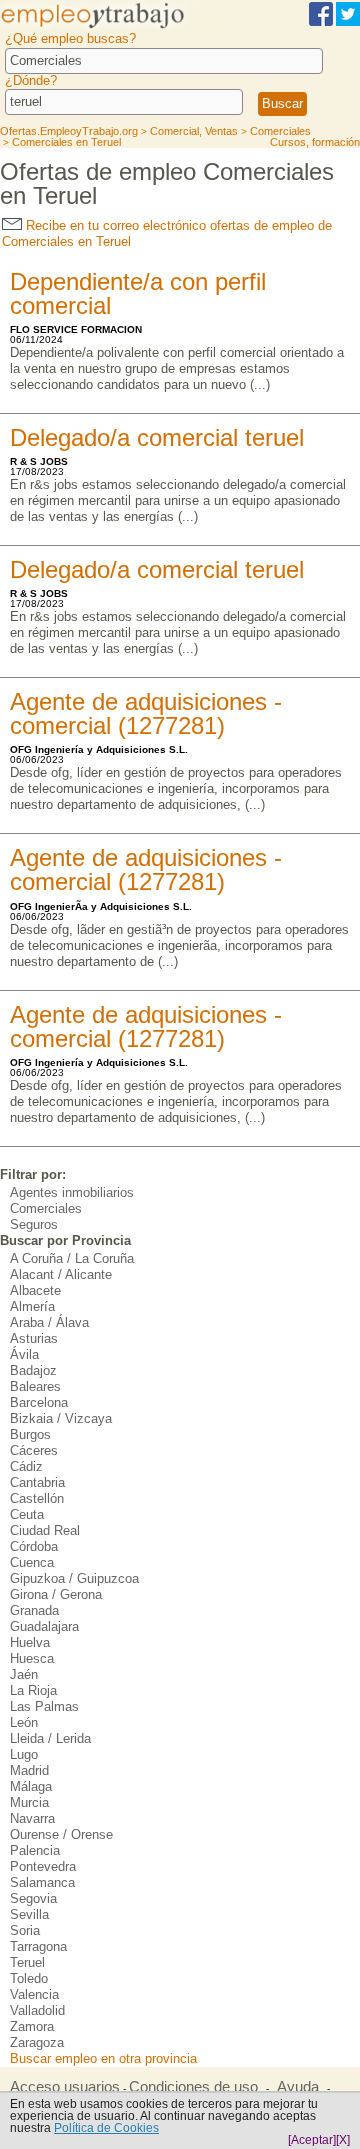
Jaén (24, 1674)
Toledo (29, 1978)
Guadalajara (44, 1626)
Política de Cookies (106, 2128)
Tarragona (38, 1946)
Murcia (29, 1802)
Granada (34, 1610)
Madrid (29, 1770)
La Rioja (33, 1690)
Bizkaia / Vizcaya (61, 1418)
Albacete (35, 1290)
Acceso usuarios (65, 2087)
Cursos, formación (315, 142)
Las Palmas (44, 1706)
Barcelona (39, 1402)
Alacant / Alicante (61, 1274)
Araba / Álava (49, 1322)
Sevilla (29, 1914)
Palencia (35, 1850)
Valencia (34, 1994)
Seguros (34, 1224)
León (24, 1722)
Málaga (31, 1786)
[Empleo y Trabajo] (108, 26)
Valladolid (37, 2010)
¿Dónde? (31, 80)
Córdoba (34, 1546)
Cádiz (26, 1466)
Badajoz (33, 1370)
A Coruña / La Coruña (72, 1258)
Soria (25, 1930)
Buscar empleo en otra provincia (103, 2058)
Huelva (30, 1642)
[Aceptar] (312, 2140)
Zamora (32, 2026)
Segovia (33, 1898)
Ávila (24, 1354)
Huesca (32, 1658)
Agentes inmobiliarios (72, 1192)
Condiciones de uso (193, 2087)
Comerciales (46, 1208)
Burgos (30, 1434)
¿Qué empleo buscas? (70, 38)
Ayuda (298, 2087)
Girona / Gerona (56, 1594)
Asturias (34, 1338)
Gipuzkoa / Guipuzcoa (74, 1578)
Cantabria (37, 1482)
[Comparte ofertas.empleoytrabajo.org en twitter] (348, 22)
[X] (343, 2140)
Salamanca (42, 1882)
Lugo (24, 1754)
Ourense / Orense (61, 1834)
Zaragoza (37, 2042)
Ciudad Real (45, 1530)
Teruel (27, 1962)
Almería (32, 1306)
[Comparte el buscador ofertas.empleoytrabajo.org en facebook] (321, 22)
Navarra (32, 1818)
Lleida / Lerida (50, 1738)
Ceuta (27, 1514)
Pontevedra (43, 1866)
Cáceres (34, 1450)
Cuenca (32, 1562)
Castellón (37, 1498)
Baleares (35, 1386)
